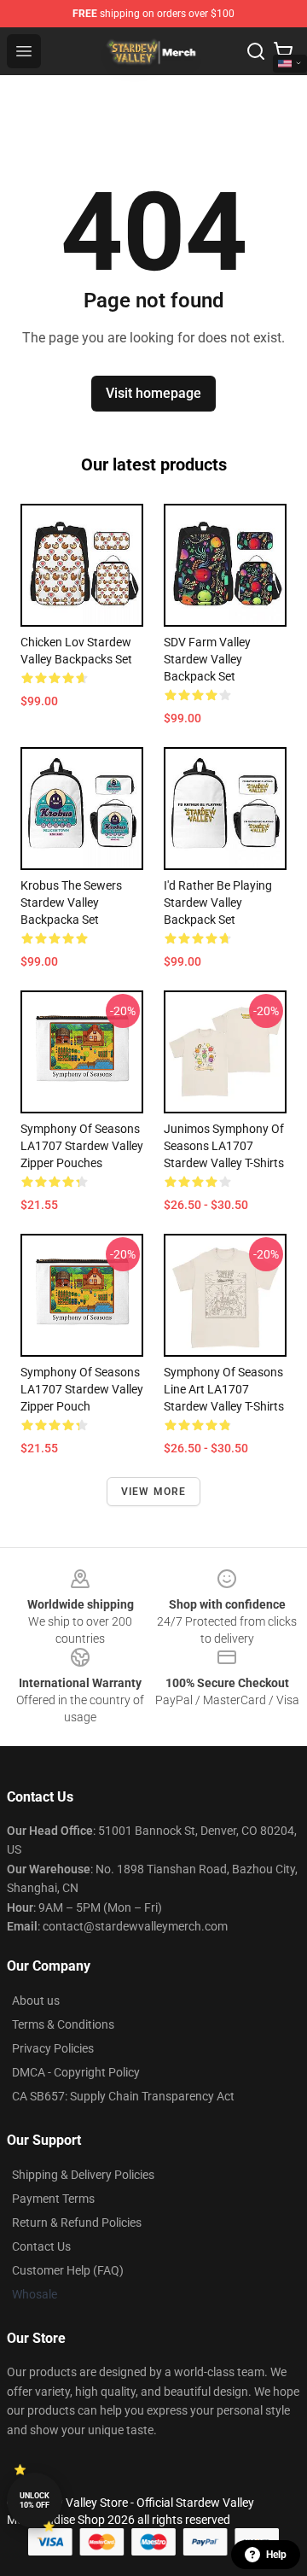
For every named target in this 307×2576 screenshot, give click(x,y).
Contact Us (41, 2246)
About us (36, 2001)
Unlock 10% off (35, 2500)
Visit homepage (153, 393)
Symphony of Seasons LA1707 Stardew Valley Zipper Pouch (82, 1389)
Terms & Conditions (63, 2024)
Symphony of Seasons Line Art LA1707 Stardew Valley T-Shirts (224, 1389)
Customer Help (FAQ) (68, 2270)
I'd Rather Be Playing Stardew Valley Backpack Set (218, 902)
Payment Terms (53, 2199)
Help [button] (276, 2555)
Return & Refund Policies (77, 2223)
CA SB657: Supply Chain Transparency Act (123, 2096)
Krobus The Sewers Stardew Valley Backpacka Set (71, 902)
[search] (256, 51)
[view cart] (283, 51)
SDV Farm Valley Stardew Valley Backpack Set (207, 659)
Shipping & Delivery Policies (83, 2175)
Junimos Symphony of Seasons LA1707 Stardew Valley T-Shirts (224, 1146)
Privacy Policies (53, 2048)
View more (154, 1492)
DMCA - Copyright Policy (76, 2072)
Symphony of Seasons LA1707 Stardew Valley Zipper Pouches (82, 1146)
